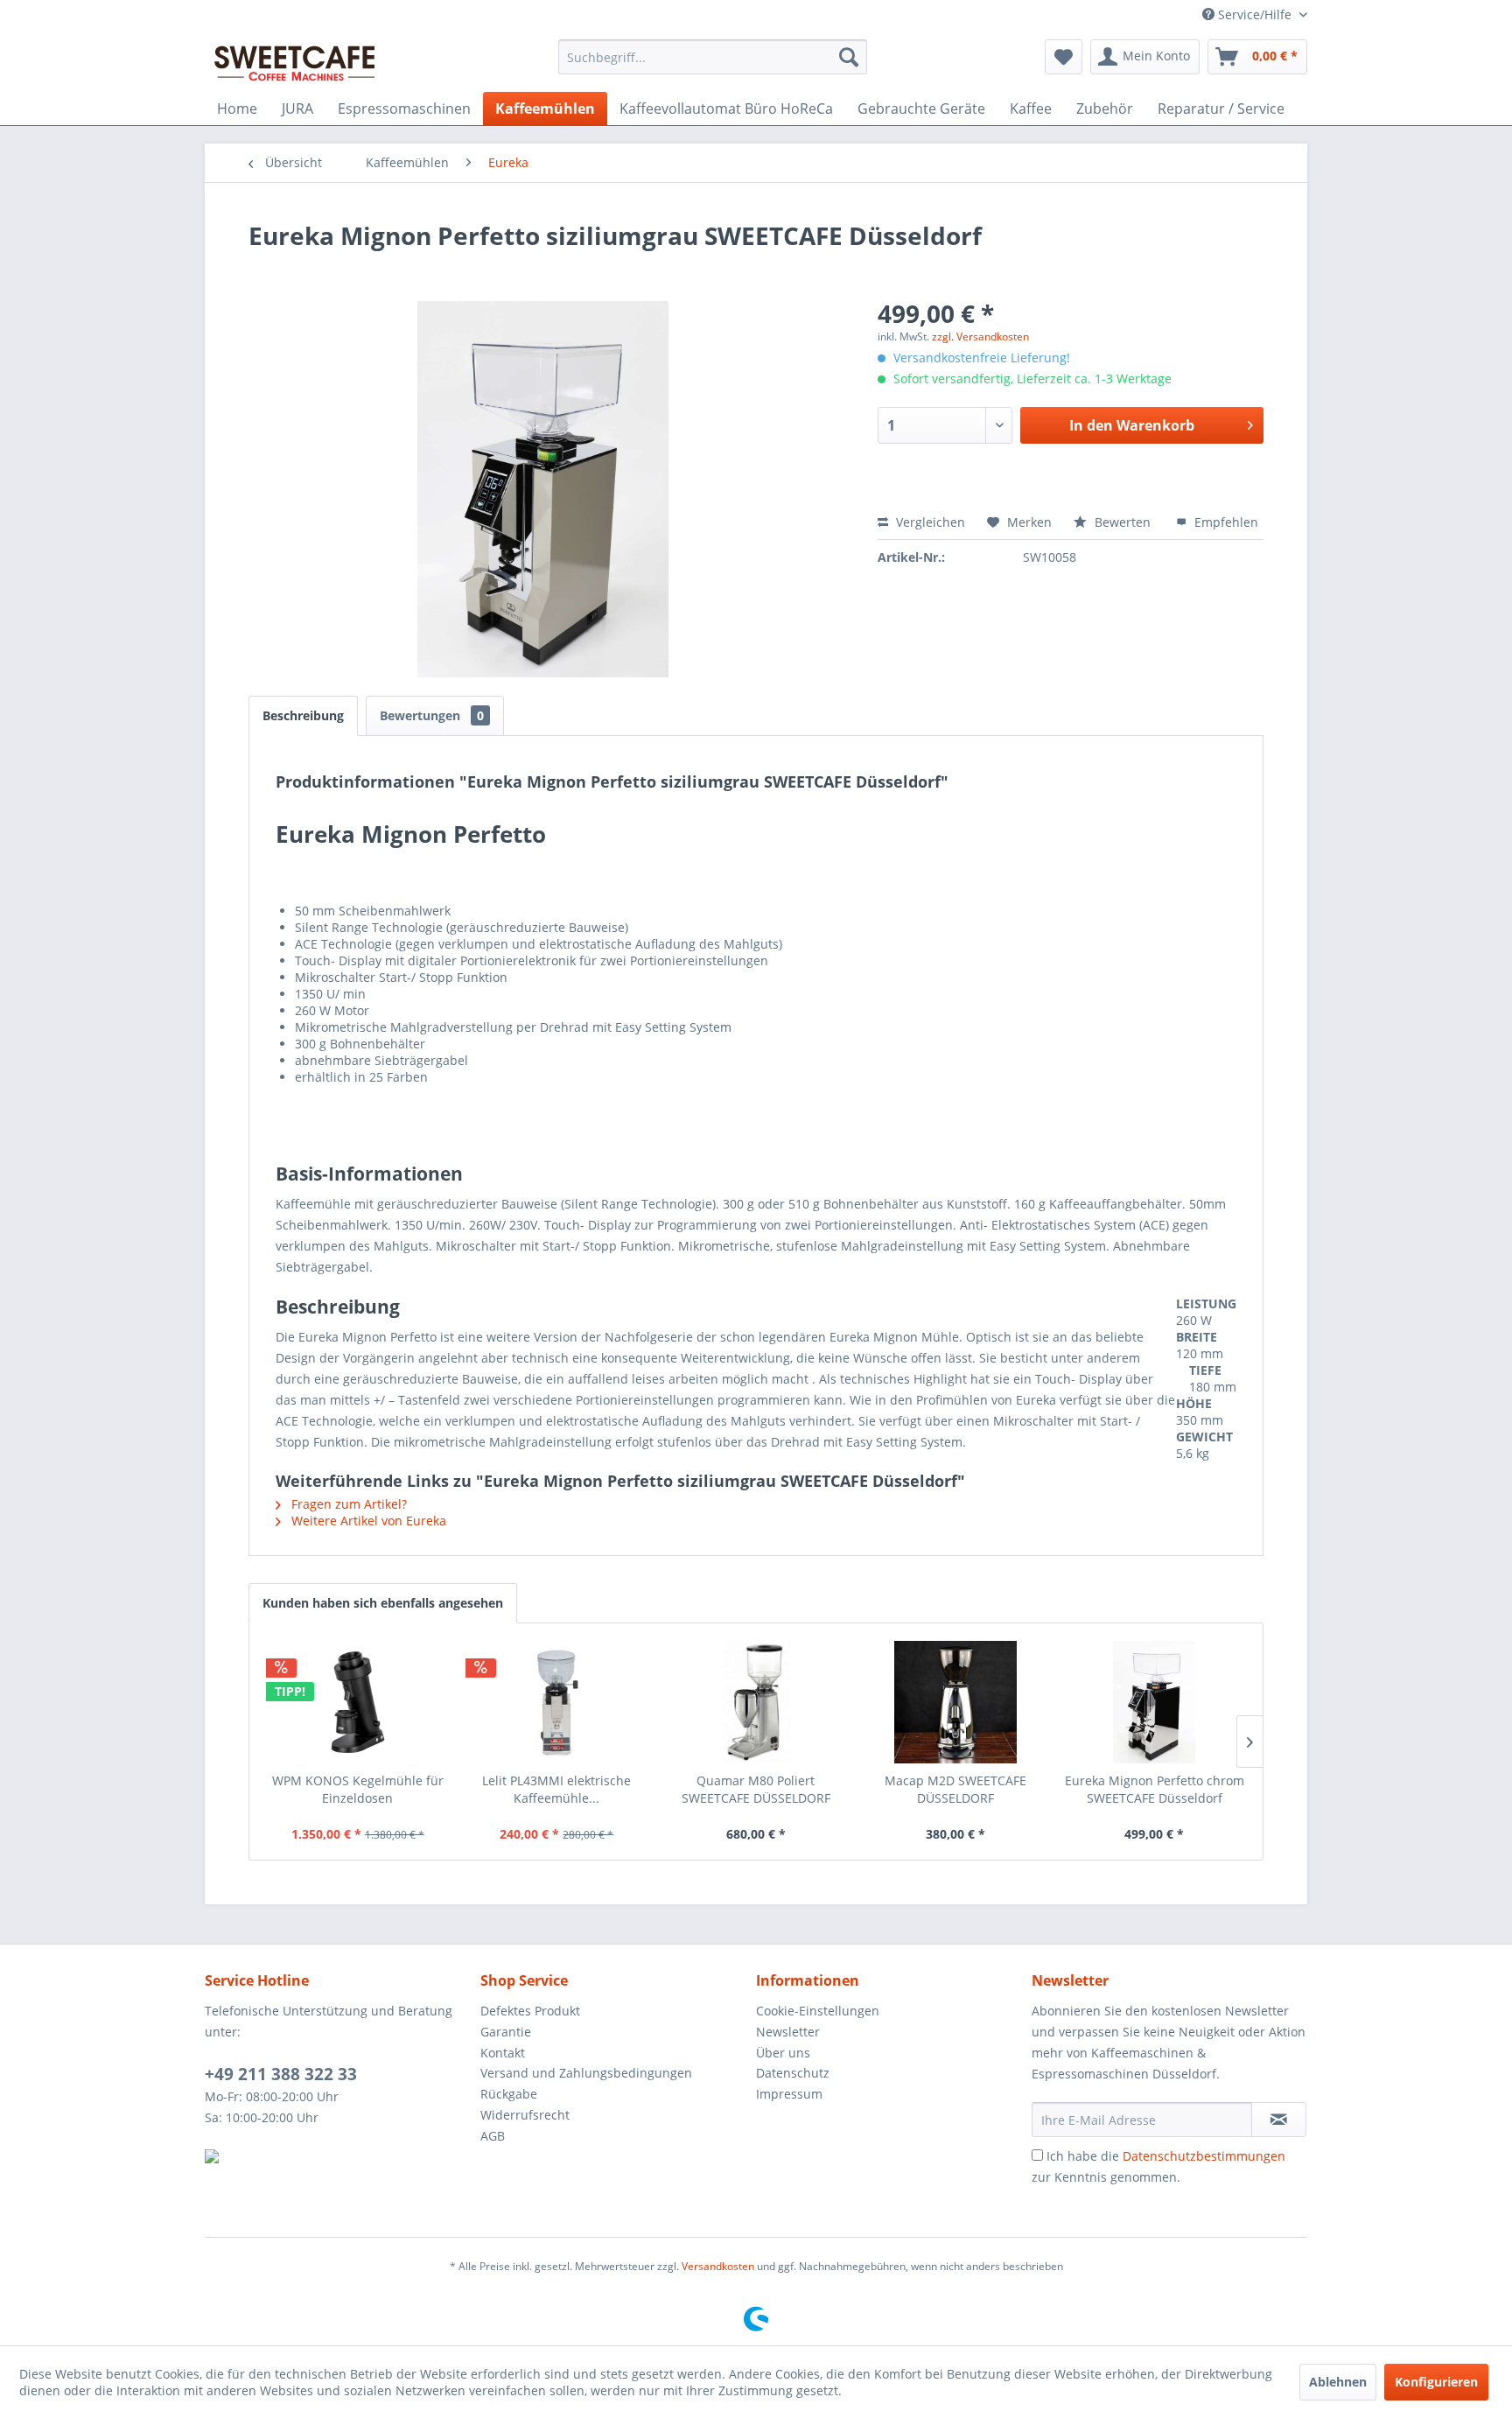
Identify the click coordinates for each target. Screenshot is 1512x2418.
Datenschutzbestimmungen (1204, 2156)
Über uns (783, 2053)
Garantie (506, 2032)
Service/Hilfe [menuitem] (1255, 14)
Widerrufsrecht (525, 2115)
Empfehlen (1225, 522)
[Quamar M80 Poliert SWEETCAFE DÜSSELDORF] (756, 1702)
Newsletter (788, 2032)
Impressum (789, 2094)
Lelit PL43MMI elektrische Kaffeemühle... (556, 1789)
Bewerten (1123, 522)
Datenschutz (793, 2073)
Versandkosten (718, 2266)
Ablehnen (1338, 2382)
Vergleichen (929, 522)
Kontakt (503, 2053)
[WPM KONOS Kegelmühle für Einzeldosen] (358, 1702)
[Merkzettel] (1064, 57)
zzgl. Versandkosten (980, 336)
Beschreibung (303, 715)
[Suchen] (849, 57)
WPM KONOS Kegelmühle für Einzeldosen (358, 1789)
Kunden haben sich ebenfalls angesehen (383, 1603)
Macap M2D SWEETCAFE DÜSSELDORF (955, 1789)
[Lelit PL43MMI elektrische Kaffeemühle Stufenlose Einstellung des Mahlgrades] (557, 1702)
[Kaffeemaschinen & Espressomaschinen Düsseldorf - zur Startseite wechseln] (295, 61)
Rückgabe (509, 2094)
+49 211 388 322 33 (281, 2074)
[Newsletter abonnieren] (1279, 2120)
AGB (493, 2136)
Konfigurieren (1436, 2382)
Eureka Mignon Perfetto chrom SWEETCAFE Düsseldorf (1155, 1789)
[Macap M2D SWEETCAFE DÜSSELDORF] (955, 1702)
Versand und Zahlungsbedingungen (586, 2073)
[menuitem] (713, 57)
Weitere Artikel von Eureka (367, 1521)
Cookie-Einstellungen (818, 2011)
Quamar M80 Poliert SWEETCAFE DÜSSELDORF (756, 1789)
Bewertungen (432, 715)
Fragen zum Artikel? (347, 1504)
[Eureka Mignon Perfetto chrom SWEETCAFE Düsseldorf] (1154, 1702)
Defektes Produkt (530, 2011)
